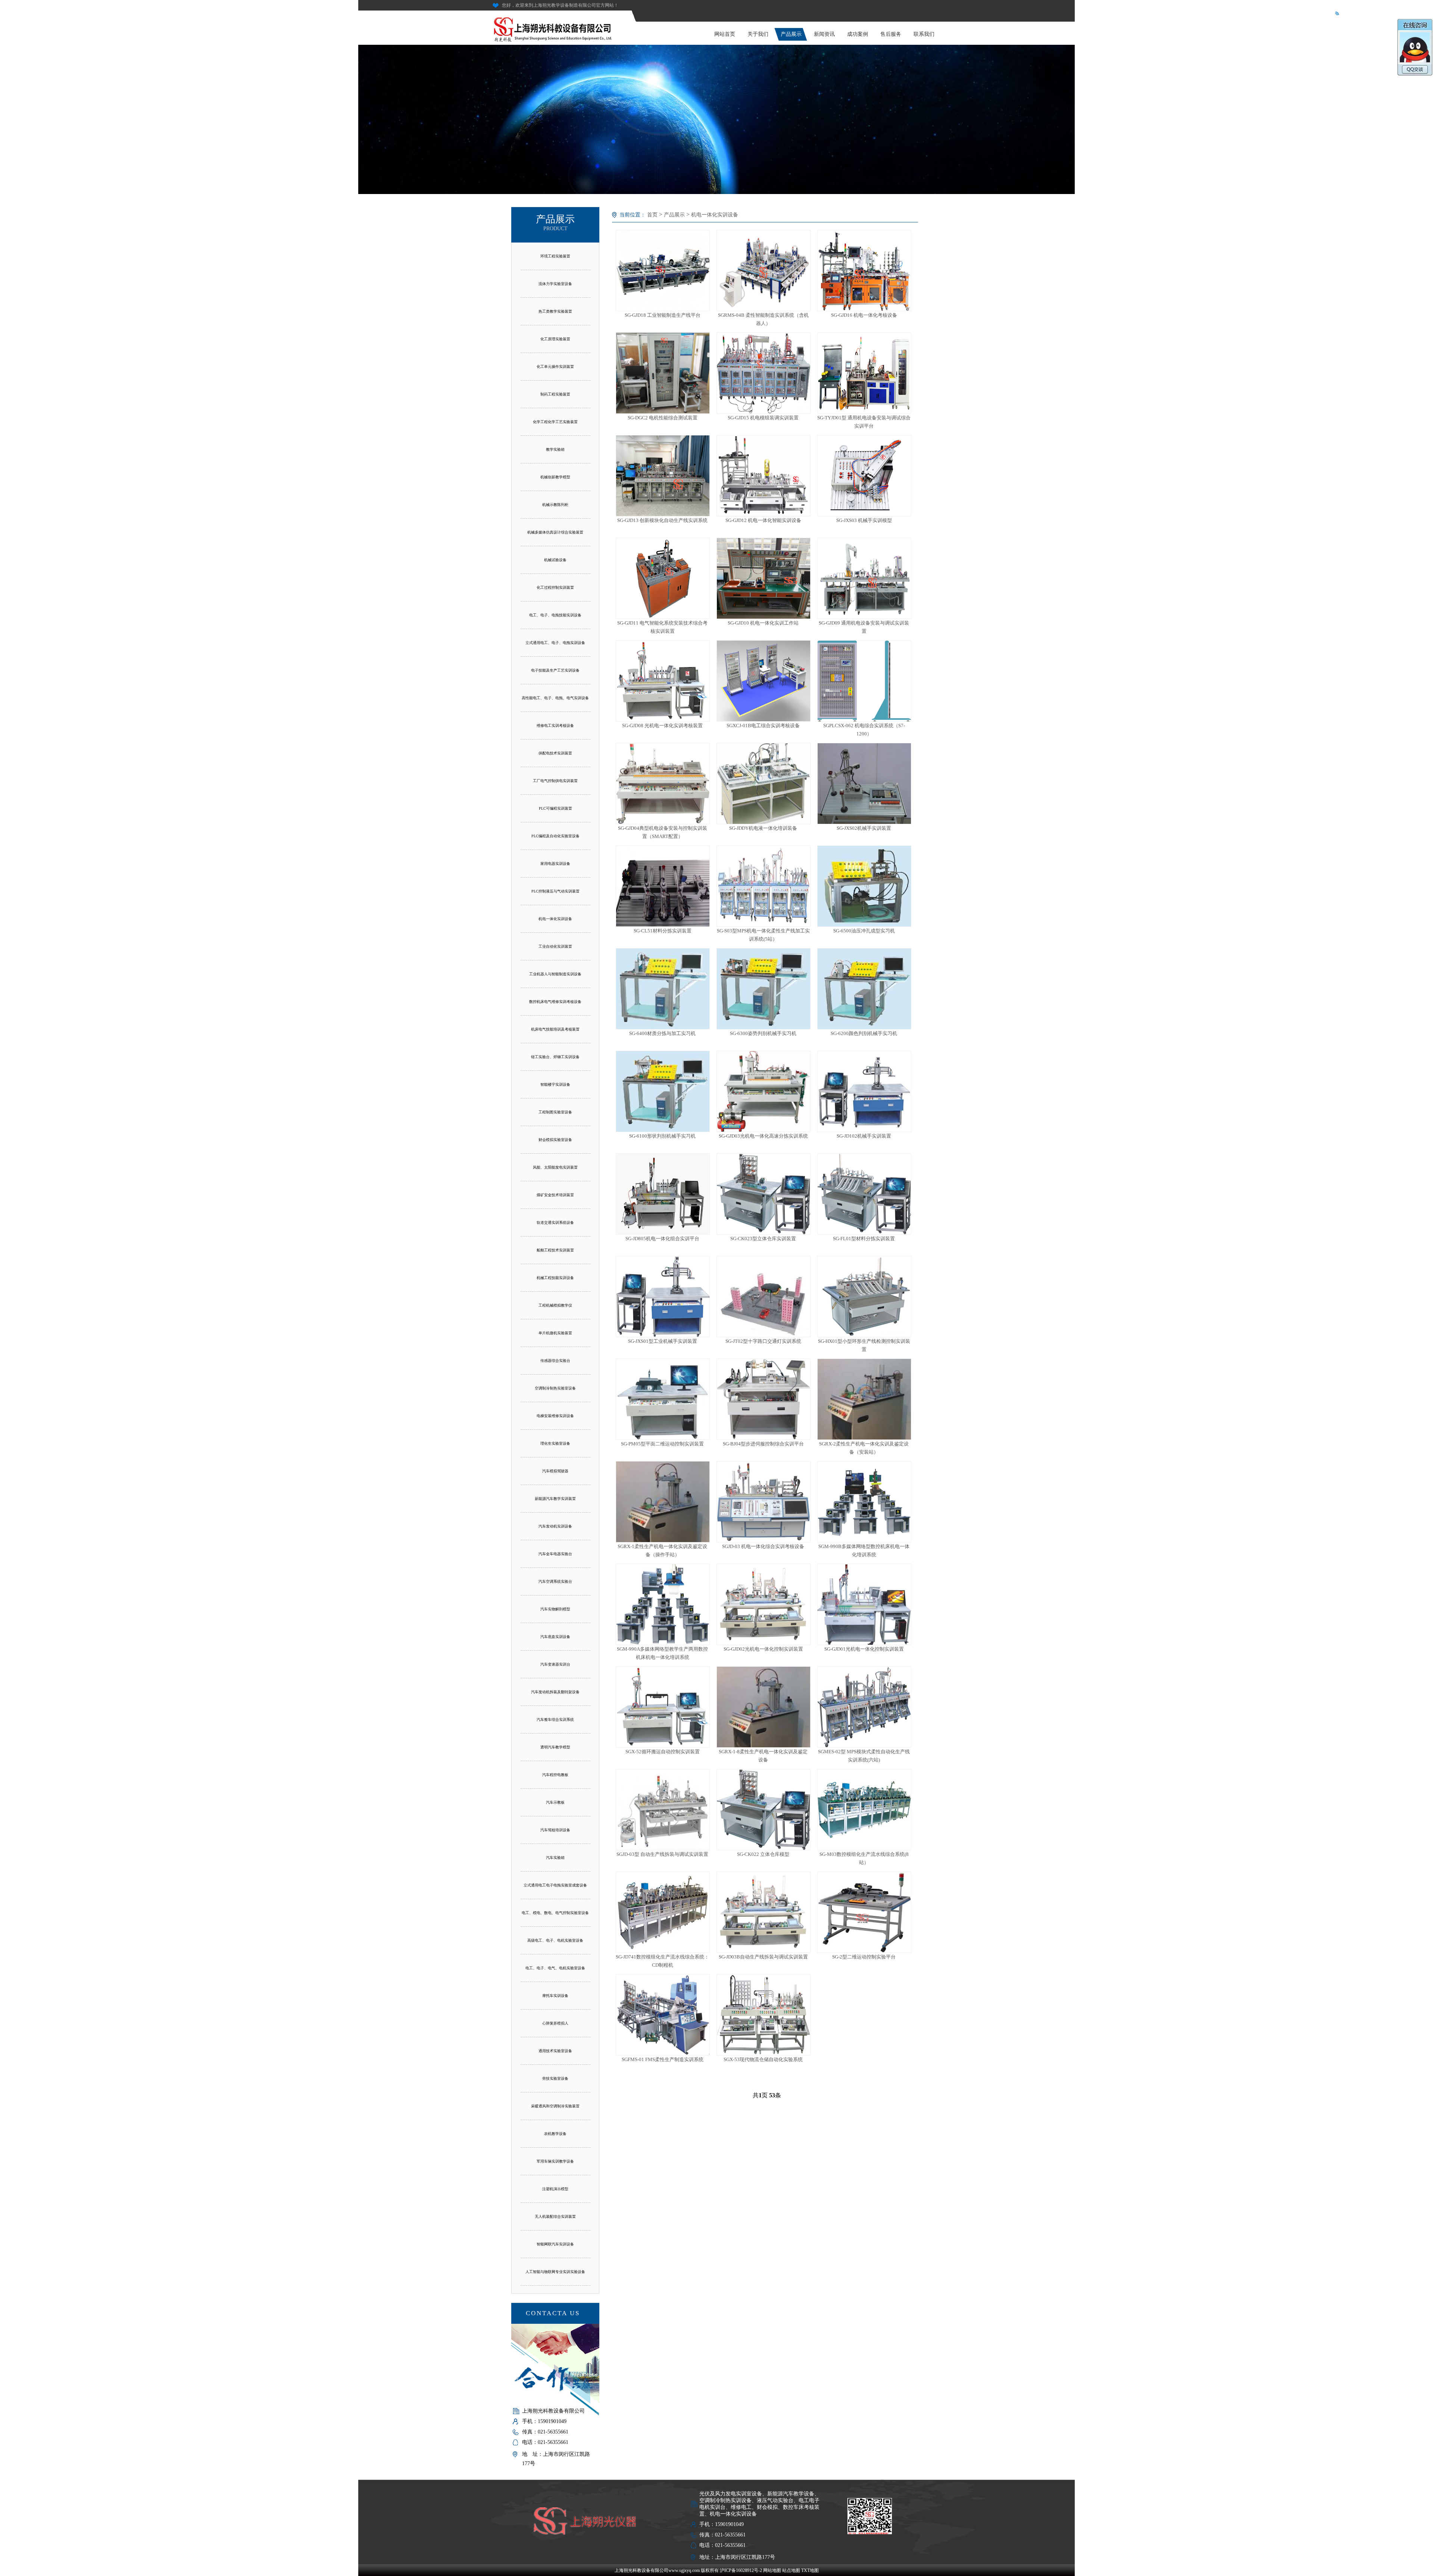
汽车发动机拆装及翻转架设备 (555, 1692)
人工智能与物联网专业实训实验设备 (555, 2272)
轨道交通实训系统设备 (555, 1223)
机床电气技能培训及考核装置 (555, 1029)
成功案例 (858, 34)
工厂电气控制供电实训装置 (555, 781)
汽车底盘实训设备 (555, 1637)
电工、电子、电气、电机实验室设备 (555, 1968)
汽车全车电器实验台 (555, 1554)
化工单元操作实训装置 (555, 367)
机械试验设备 (555, 560)
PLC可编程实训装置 (555, 808)
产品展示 (791, 34)
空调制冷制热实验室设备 (555, 1388)
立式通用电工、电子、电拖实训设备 (555, 643)
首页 (652, 215)
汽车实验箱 (555, 1858)
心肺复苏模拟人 (555, 2023)
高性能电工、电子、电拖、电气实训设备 (555, 698)
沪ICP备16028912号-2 (741, 2570)
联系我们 (924, 34)
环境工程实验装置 (555, 256)
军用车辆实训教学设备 (555, 2161)
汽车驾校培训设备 (555, 1830)
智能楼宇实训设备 (555, 1084)
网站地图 (772, 2570)
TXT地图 (810, 2570)
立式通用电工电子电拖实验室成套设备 (555, 1885)
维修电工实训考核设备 (555, 726)
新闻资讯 (824, 34)
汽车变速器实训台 (555, 1664)
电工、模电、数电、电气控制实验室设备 (555, 1913)
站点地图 (791, 2570)
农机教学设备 (555, 2134)
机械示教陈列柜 (555, 505)
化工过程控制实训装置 (555, 587)
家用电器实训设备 (555, 864)
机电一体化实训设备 (555, 919)
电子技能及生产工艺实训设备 (555, 670)
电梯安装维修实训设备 (555, 1416)
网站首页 (725, 34)
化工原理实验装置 (555, 339)
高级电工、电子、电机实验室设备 (555, 1940)
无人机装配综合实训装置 (555, 2217)
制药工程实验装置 (555, 394)
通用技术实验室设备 (555, 2051)
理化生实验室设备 (555, 1443)
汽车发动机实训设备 (555, 1526)
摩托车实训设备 (555, 1996)
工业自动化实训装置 (555, 946)
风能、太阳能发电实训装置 (555, 1167)
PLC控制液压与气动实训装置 (555, 891)
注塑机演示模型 (555, 2189)
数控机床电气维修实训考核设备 (555, 1002)
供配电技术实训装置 (555, 753)
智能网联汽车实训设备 (555, 2244)
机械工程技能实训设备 (555, 1278)
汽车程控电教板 (555, 1775)
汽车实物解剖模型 (555, 1609)
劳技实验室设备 (555, 2078)
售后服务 (891, 34)
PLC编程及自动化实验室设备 (555, 836)
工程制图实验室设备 (555, 1112)
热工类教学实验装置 (555, 311)
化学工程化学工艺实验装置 (555, 422)
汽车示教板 (555, 1802)
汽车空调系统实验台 (555, 1581)
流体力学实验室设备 (555, 284)
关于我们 (758, 34)
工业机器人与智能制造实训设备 (555, 974)
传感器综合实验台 (555, 1361)
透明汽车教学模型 (555, 1747)
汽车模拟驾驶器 (555, 1471)
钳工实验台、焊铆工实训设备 (555, 1057)
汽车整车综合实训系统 (555, 1720)
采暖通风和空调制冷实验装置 (555, 2106)
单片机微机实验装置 (555, 1333)
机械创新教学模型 (555, 477)
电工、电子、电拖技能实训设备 (555, 615)
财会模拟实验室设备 (555, 1140)
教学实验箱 (555, 449)
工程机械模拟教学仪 (555, 1305)
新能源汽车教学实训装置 (555, 1499)
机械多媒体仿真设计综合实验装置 (555, 532)
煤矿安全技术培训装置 (555, 1195)
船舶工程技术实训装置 (555, 1250)
